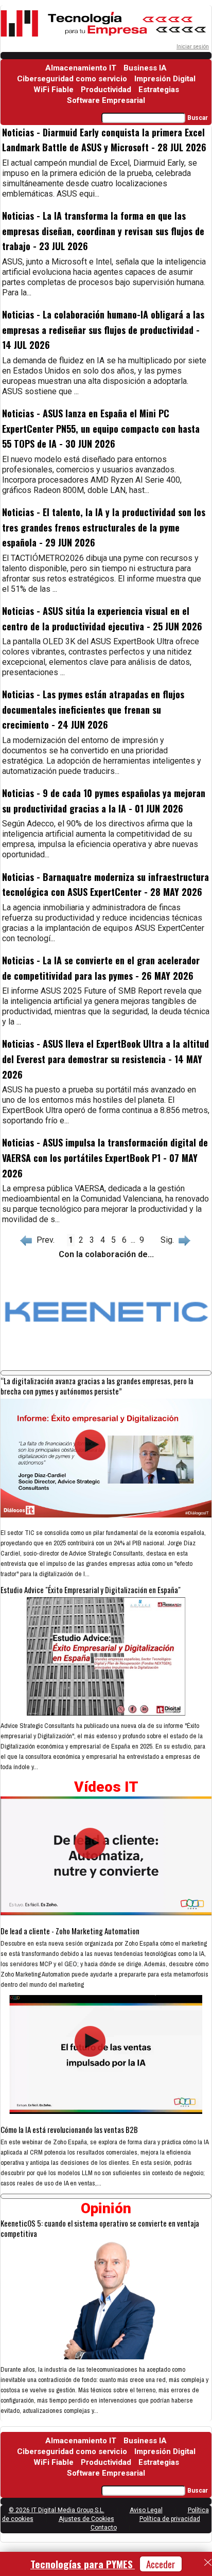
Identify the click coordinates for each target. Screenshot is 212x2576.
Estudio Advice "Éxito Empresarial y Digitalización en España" (91, 1590)
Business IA (145, 68)
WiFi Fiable (54, 90)
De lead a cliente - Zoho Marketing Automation (70, 1931)
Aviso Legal (146, 2510)
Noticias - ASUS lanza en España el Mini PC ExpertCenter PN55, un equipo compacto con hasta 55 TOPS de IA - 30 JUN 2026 (101, 428)
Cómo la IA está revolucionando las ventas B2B (69, 2129)
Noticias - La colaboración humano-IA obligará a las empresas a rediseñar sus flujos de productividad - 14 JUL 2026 (103, 330)
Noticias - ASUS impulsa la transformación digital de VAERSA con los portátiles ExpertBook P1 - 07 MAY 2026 (105, 1158)
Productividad (106, 90)
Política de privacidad (170, 2519)
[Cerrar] (208, 2563)
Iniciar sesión (193, 47)
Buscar (198, 118)
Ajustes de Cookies (86, 2519)
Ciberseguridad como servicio (72, 79)
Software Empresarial (106, 100)
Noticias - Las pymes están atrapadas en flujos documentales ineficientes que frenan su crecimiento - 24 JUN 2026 (93, 709)
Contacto (104, 2528)
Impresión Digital (165, 79)
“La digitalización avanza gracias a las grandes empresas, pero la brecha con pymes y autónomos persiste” (97, 1386)
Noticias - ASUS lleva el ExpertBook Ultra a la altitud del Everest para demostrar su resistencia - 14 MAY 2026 (105, 1059)
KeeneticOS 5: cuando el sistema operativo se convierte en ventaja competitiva (100, 2228)
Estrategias (159, 90)
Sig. (169, 1240)
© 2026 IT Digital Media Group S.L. (57, 2510)
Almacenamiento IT (81, 68)
